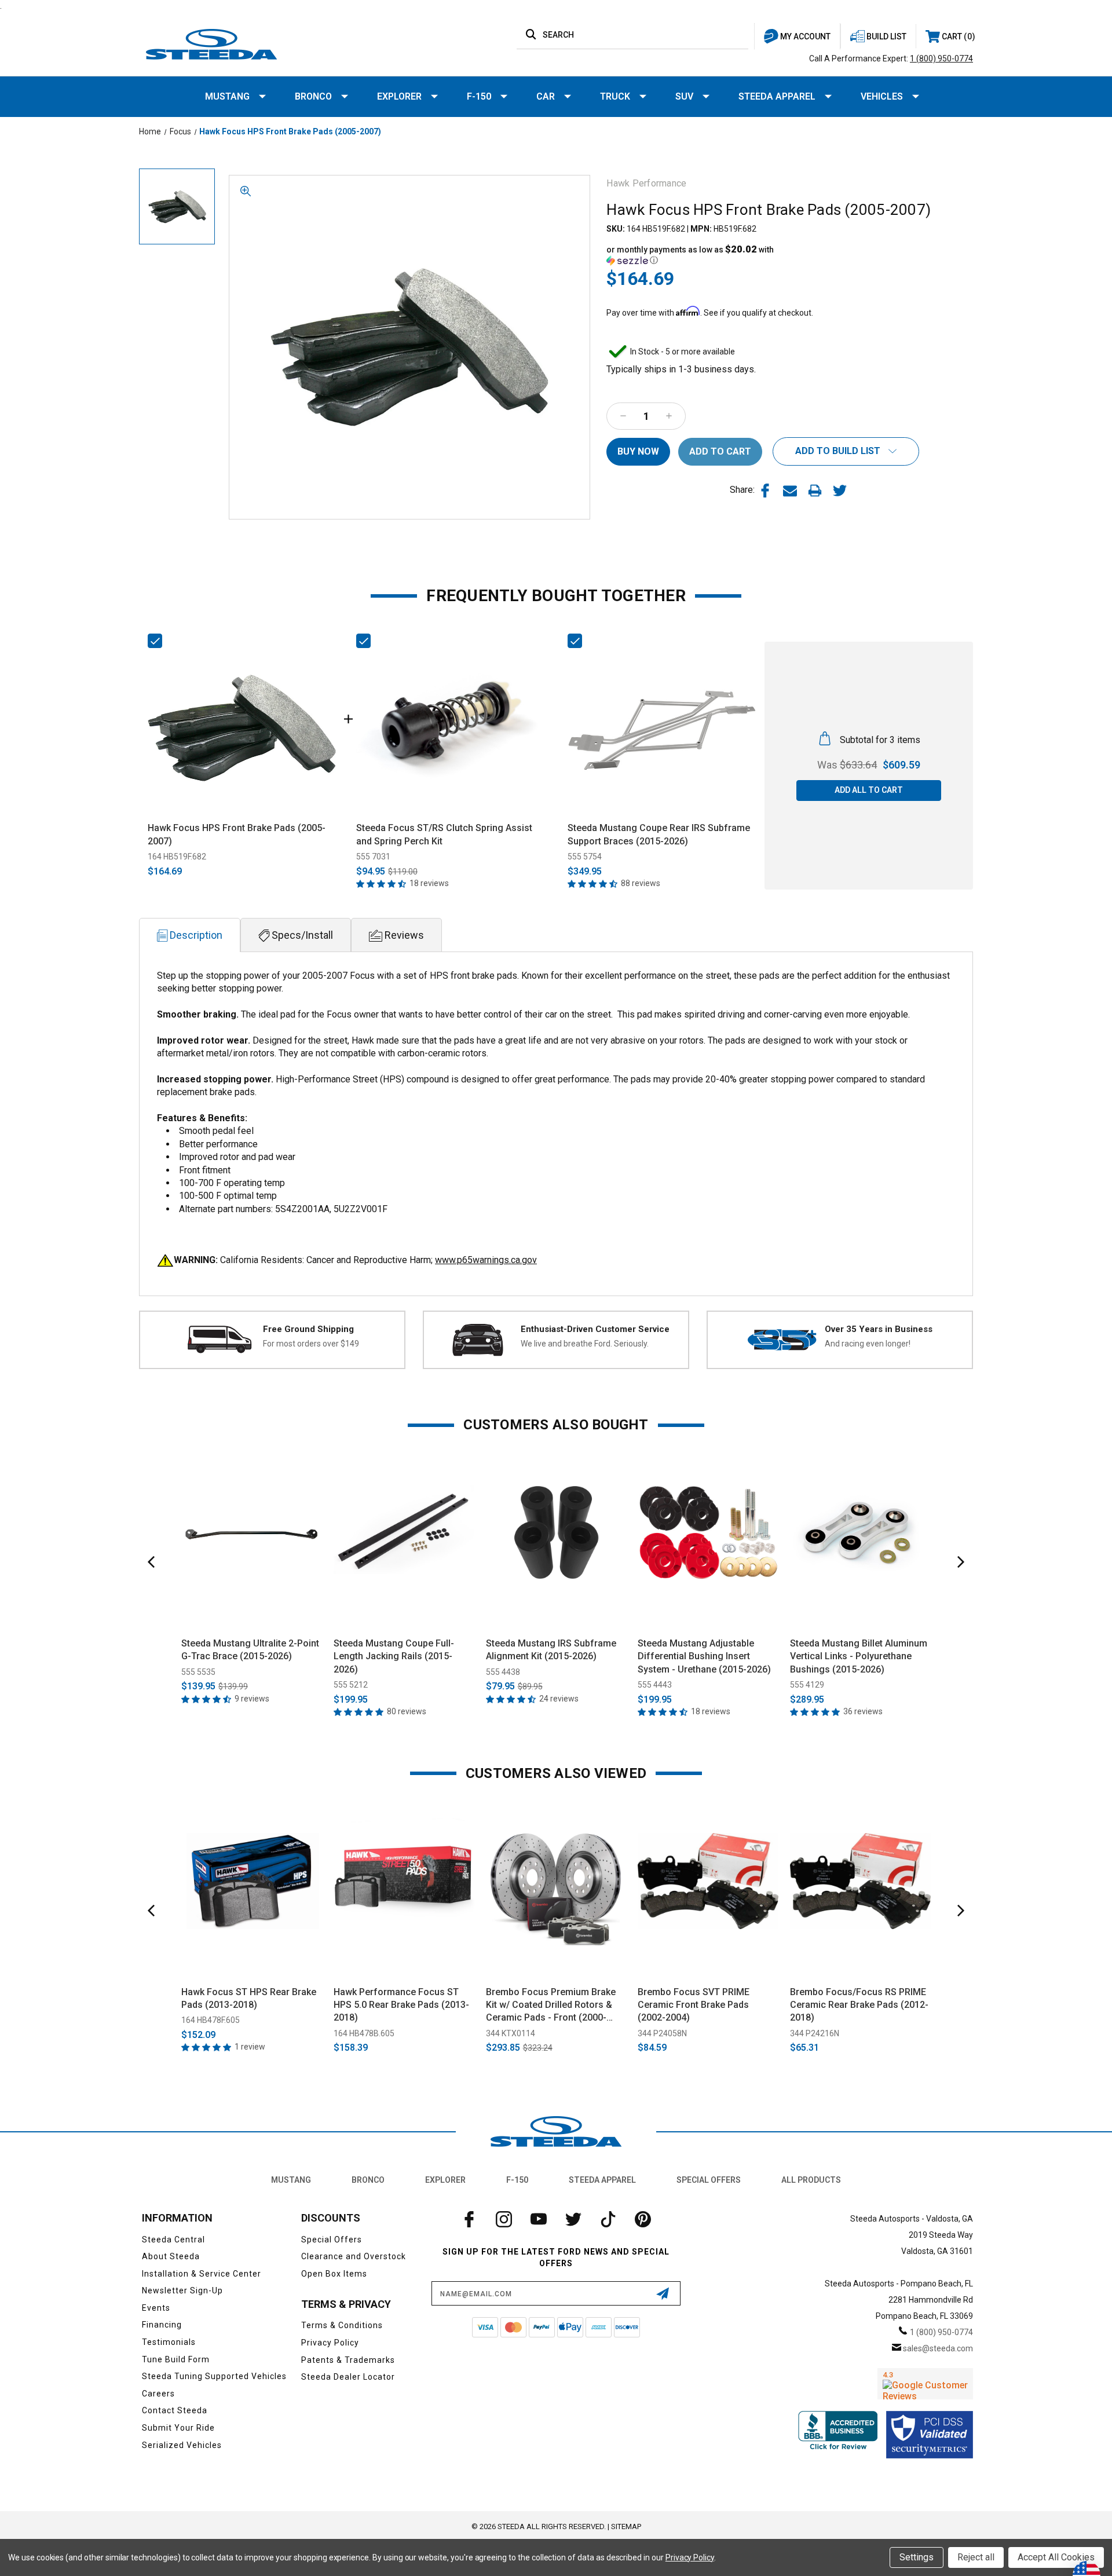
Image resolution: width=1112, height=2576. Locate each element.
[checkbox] (155, 641)
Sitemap (626, 2526)
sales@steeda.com (938, 2348)
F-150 (479, 96)
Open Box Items (334, 2274)
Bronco (313, 96)
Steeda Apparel (777, 96)
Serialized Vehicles (182, 2445)
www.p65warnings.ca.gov (486, 1260)
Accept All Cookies (1056, 2557)
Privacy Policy (330, 2343)
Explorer (399, 96)
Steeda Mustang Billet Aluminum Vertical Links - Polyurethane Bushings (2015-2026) (859, 1656)
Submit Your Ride (178, 2428)
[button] (698, 255)
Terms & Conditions (342, 2325)
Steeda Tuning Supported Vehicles (214, 2376)
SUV (684, 96)
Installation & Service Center (202, 2274)
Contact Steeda (175, 2410)
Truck (615, 96)
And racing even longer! (868, 1344)
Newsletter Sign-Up (182, 2290)
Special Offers (709, 2180)
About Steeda (171, 2256)
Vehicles (882, 96)
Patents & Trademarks (348, 2360)
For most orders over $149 (311, 1344)
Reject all (976, 2557)
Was (847, 765)
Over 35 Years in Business (879, 1329)
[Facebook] (765, 491)
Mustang (227, 96)
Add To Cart (252, 1616)
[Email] (790, 491)
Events (156, 2308)
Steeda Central (173, 2240)
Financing (162, 2325)
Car (546, 96)
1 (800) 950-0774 (941, 58)
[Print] (815, 491)
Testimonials (169, 2342)
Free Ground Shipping (308, 1329)
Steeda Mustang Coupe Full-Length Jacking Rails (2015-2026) (394, 1656)
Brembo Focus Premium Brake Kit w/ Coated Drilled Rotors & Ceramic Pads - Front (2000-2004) (551, 2006)
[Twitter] (840, 491)
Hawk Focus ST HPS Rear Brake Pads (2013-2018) (249, 1998)
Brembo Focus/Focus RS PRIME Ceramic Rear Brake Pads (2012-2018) (859, 2005)
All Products (811, 2180)
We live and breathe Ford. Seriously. (585, 1344)
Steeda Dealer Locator (348, 2377)
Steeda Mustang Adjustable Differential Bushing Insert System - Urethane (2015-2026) (704, 1656)
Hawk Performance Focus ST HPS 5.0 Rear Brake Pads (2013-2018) (401, 2005)
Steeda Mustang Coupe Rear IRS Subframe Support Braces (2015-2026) (659, 834)
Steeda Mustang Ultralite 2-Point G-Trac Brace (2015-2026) (250, 1650)
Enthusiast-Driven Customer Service (595, 1329)
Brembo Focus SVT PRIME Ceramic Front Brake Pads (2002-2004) (694, 2005)
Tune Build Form (176, 2359)
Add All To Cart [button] (869, 790)
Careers (158, 2394)
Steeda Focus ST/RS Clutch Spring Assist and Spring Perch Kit (444, 834)
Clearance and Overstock (354, 2256)
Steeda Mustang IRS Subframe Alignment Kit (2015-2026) (551, 1650)
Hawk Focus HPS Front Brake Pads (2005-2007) (237, 834)
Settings (917, 2557)
